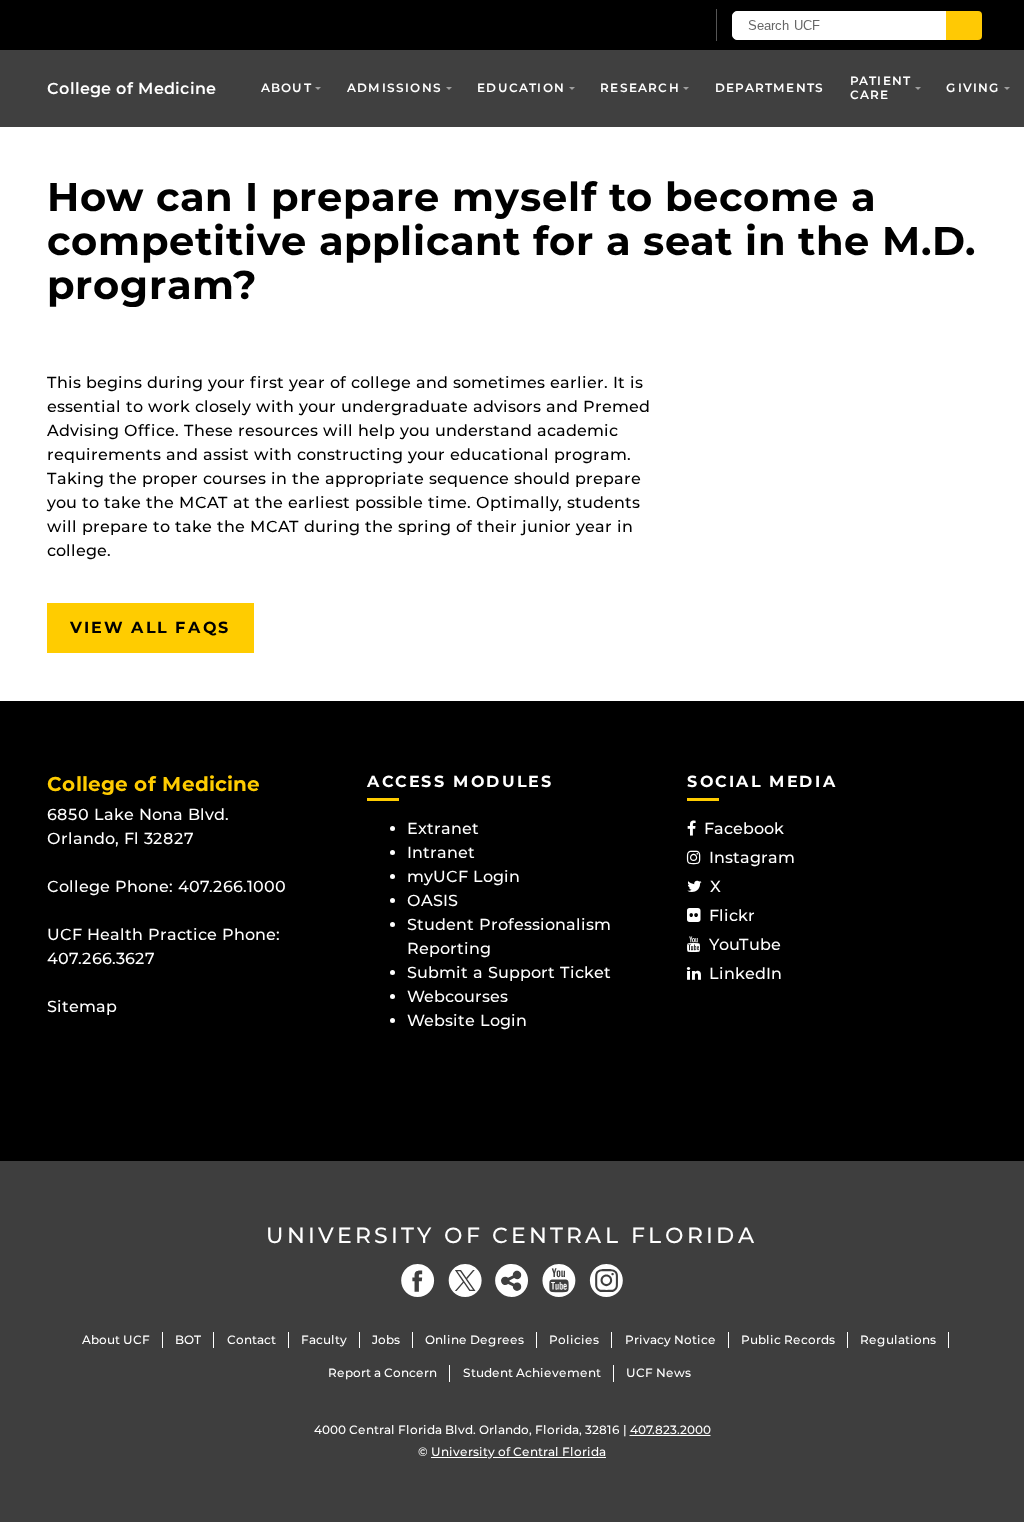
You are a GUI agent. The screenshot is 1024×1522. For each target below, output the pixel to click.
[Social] (512, 1280)
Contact (251, 1339)
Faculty (324, 1339)
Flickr (732, 915)
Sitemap (82, 1006)
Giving (973, 87)
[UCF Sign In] (639, 26)
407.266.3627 (101, 958)
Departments (769, 87)
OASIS (432, 900)
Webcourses (457, 996)
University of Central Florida (512, 1235)
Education (521, 87)
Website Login (467, 1020)
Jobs (386, 1339)
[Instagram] (606, 1280)
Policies (574, 1339)
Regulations (898, 1339)
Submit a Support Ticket (509, 972)
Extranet (443, 828)
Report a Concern (382, 1372)
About (286, 87)
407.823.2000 (670, 1429)
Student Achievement (532, 1372)
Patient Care (880, 87)
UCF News (658, 1372)
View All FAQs (150, 627)
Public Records (788, 1339)
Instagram (752, 857)
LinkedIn (745, 973)
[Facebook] (418, 1280)
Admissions (394, 87)
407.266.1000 (232, 886)
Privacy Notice (670, 1339)
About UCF (116, 1339)
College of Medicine (131, 88)
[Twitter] (465, 1280)
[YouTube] (559, 1280)
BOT (188, 1339)
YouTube (745, 944)
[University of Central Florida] (190, 24)
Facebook (744, 828)
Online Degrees (474, 1339)
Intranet (441, 852)
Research (640, 87)
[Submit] (964, 25)
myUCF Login (463, 876)
